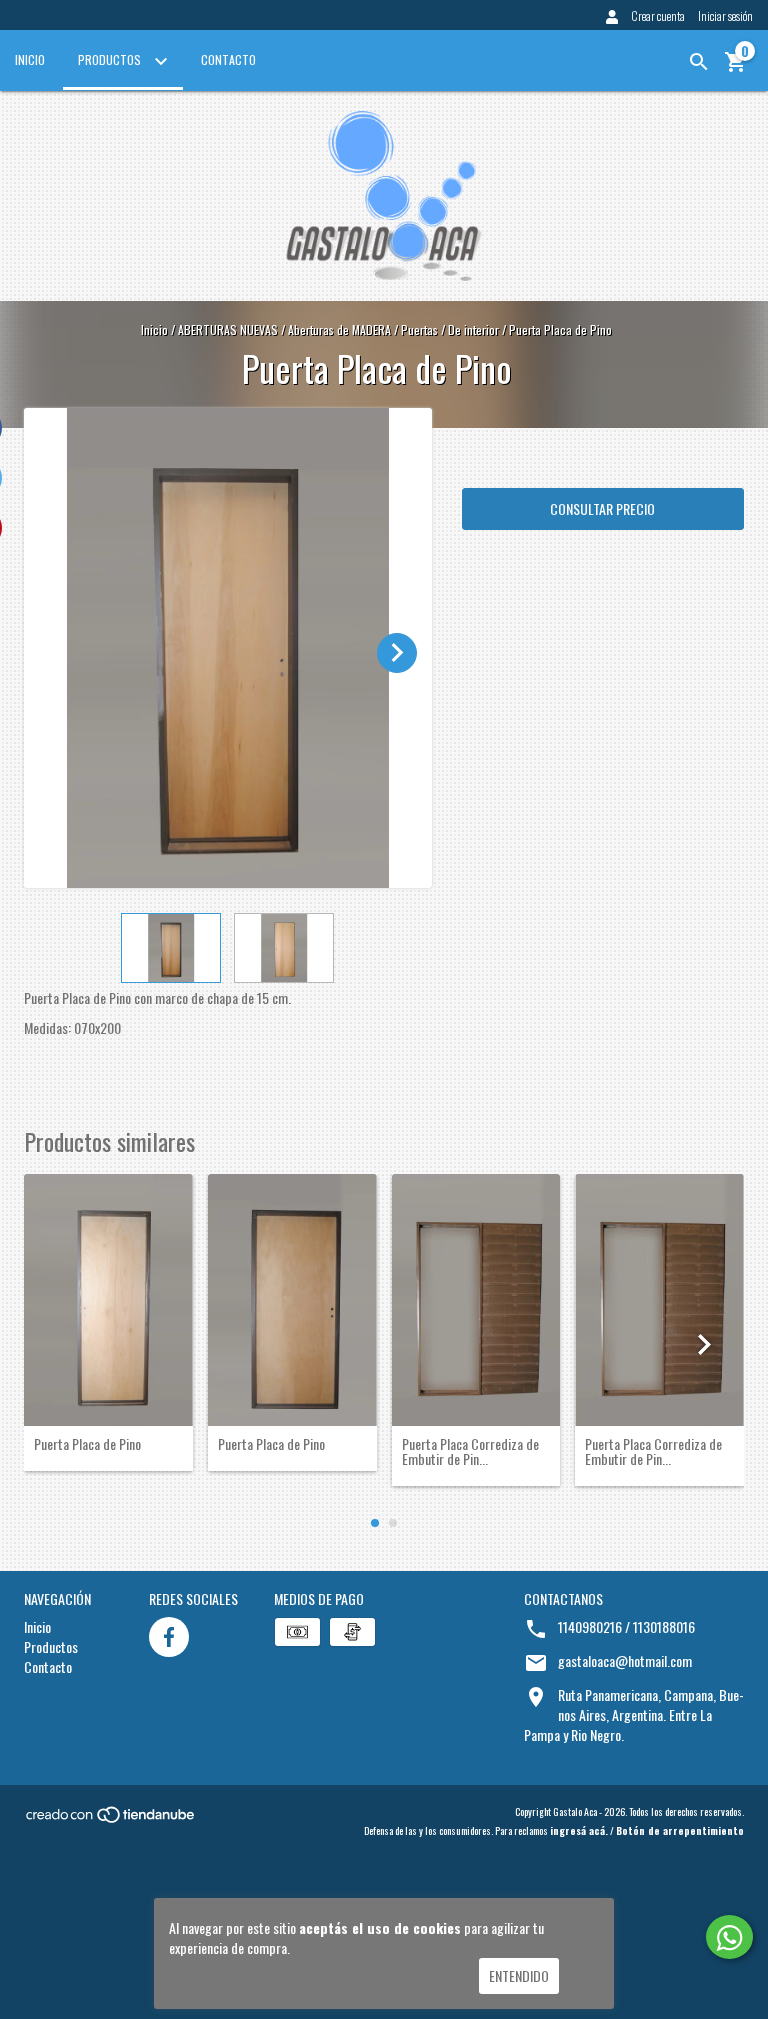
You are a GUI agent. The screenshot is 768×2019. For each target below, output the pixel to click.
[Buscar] (699, 62)
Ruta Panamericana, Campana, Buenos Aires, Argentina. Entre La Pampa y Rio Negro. (634, 1714)
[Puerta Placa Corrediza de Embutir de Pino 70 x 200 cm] (476, 1299)
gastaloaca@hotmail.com (625, 1660)
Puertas (419, 329)
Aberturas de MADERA (339, 329)
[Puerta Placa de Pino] (108, 1299)
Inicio (30, 59)
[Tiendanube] (111, 1819)
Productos (111, 59)
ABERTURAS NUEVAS (228, 329)
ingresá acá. (579, 1830)
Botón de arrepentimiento (680, 1830)
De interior (473, 329)
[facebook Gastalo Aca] (169, 1637)
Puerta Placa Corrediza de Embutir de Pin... (470, 1451)
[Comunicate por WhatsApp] (729, 1937)
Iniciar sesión (725, 15)
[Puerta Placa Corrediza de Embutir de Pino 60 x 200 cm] (659, 1299)
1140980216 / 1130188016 (626, 1626)
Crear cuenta (658, 15)
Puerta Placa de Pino (87, 1443)
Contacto (228, 59)
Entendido (519, 1975)
